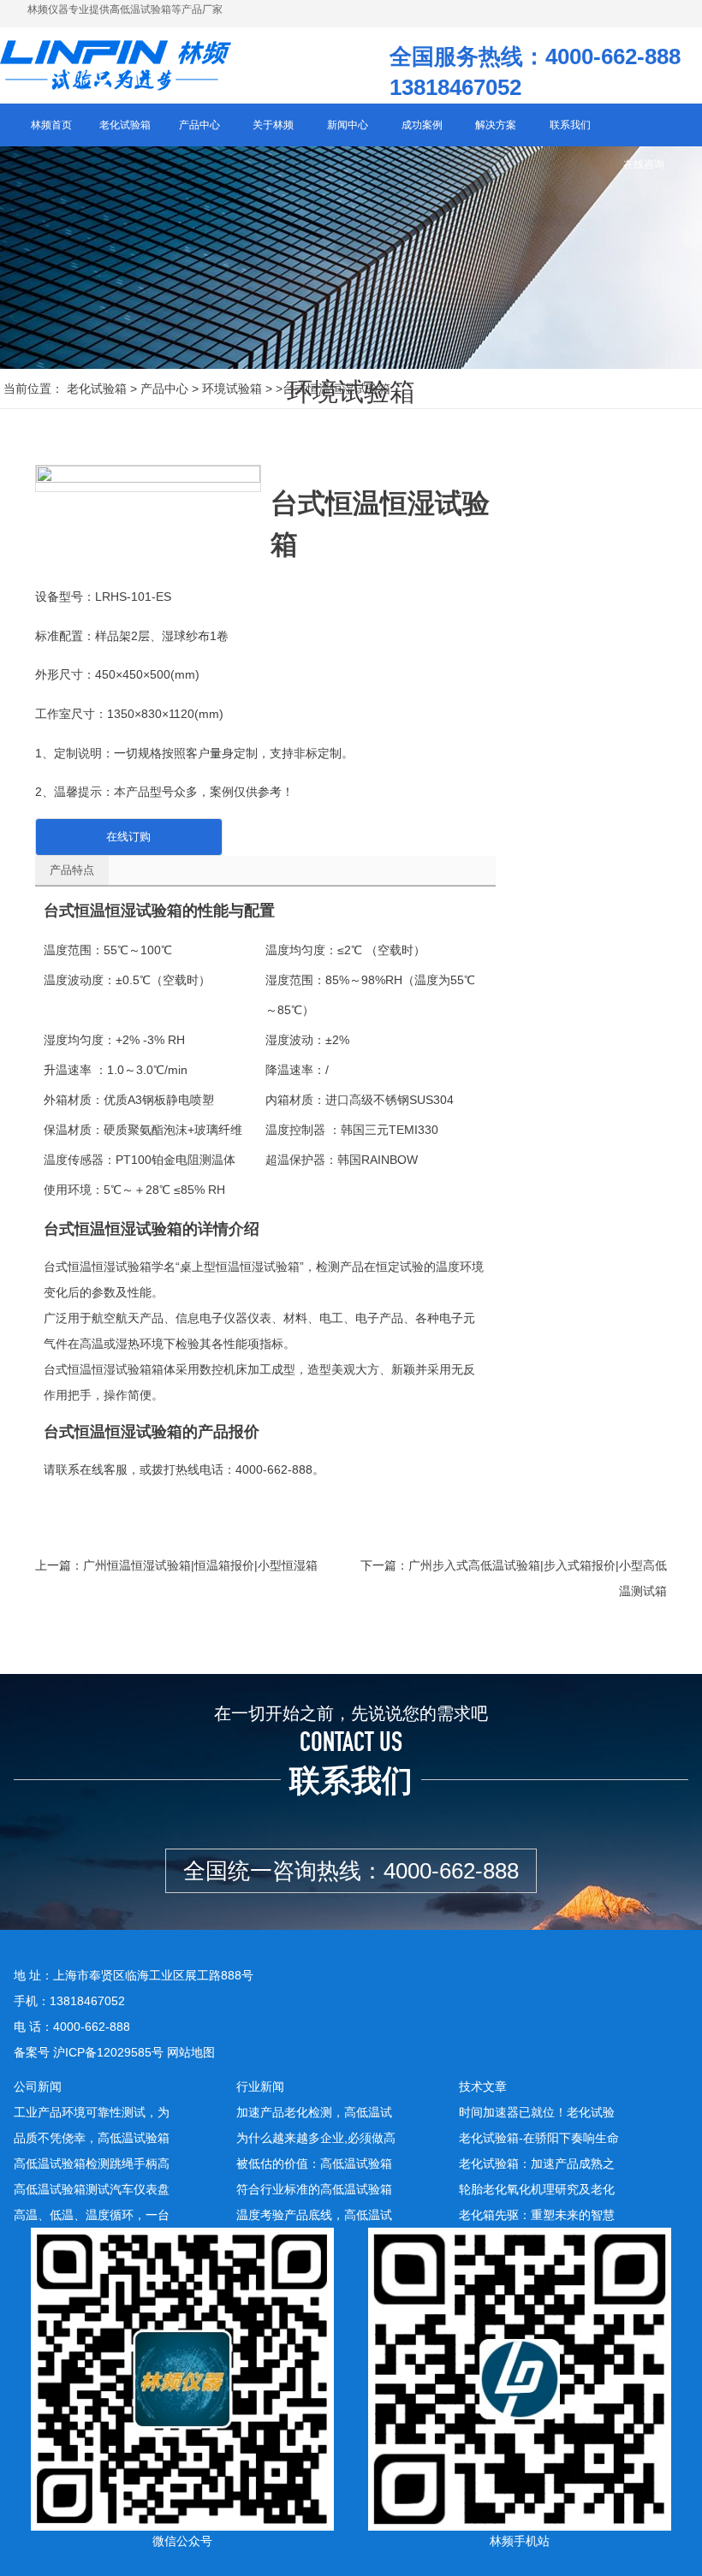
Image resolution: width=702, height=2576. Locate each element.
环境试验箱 (232, 389)
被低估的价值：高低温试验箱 (314, 2163)
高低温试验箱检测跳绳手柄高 (92, 2163)
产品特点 (72, 870)
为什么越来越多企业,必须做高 (316, 2138)
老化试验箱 (97, 389)
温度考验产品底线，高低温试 (314, 2215)
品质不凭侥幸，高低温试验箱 (92, 2138)
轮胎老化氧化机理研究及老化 (537, 2189)
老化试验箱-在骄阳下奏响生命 (539, 2138)
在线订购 (128, 837)
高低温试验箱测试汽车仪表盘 (92, 2189)
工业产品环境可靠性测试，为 (92, 2112)
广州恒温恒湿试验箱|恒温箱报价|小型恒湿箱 (200, 1565)
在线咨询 (644, 164)
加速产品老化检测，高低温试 (314, 2112)
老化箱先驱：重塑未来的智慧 (537, 2215)
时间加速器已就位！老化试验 (537, 2112)
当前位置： (33, 389)
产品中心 (164, 389)
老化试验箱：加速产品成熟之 (537, 2163)
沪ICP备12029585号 (108, 2052)
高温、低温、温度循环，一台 (92, 2215)
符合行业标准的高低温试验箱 (314, 2189)
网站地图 (191, 2052)
